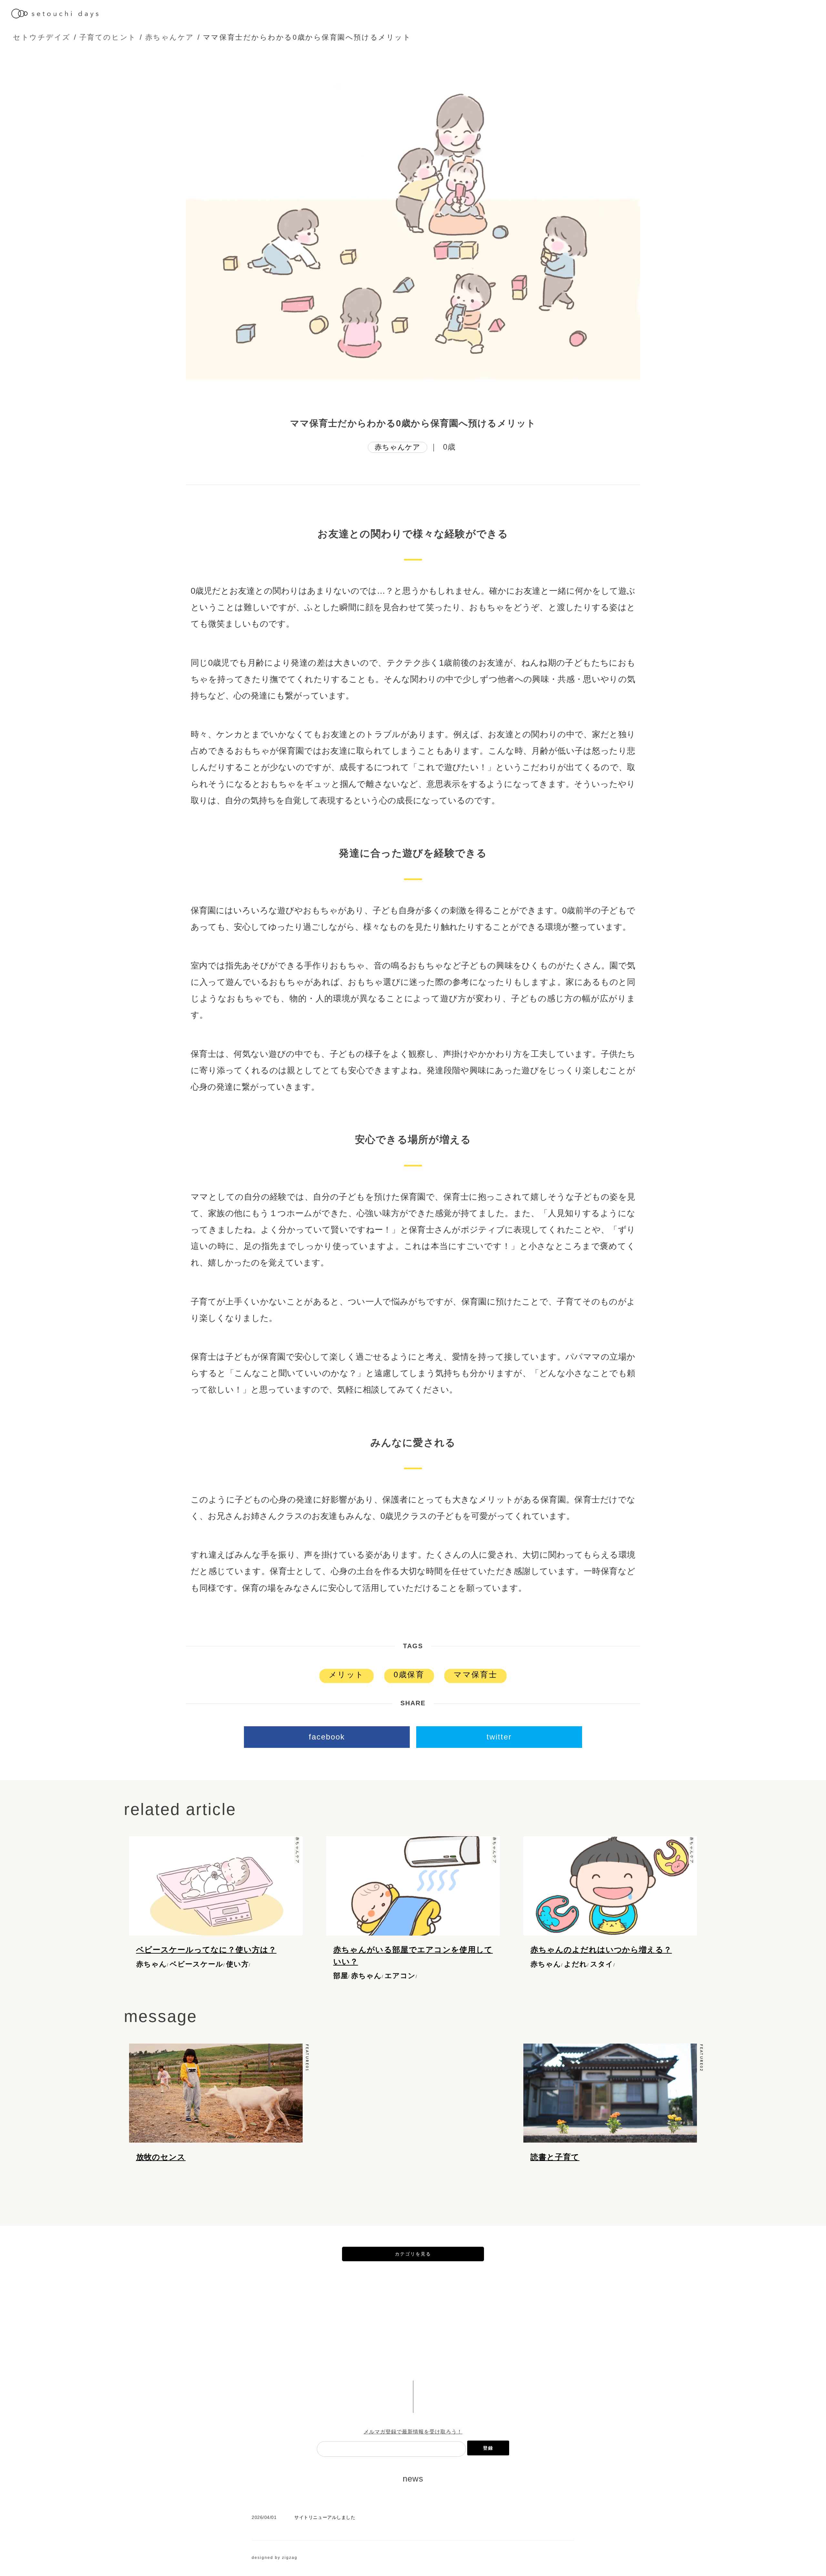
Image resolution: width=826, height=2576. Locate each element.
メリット (347, 1674)
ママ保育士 (475, 1674)
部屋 (341, 1976)
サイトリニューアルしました (325, 2517)
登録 (488, 2448)
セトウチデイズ (42, 37)
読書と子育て (555, 2157)
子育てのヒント (108, 37)
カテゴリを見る (413, 2254)
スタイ (602, 1964)
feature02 (701, 2058)
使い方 (237, 1964)
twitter (499, 1737)
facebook (327, 1737)
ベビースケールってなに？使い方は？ (206, 1950)
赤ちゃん (151, 1964)
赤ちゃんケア (170, 37)
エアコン (400, 1976)
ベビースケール (196, 1964)
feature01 (307, 2058)
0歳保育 (409, 1674)
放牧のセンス (161, 2157)
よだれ (576, 1964)
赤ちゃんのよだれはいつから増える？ (601, 1950)
